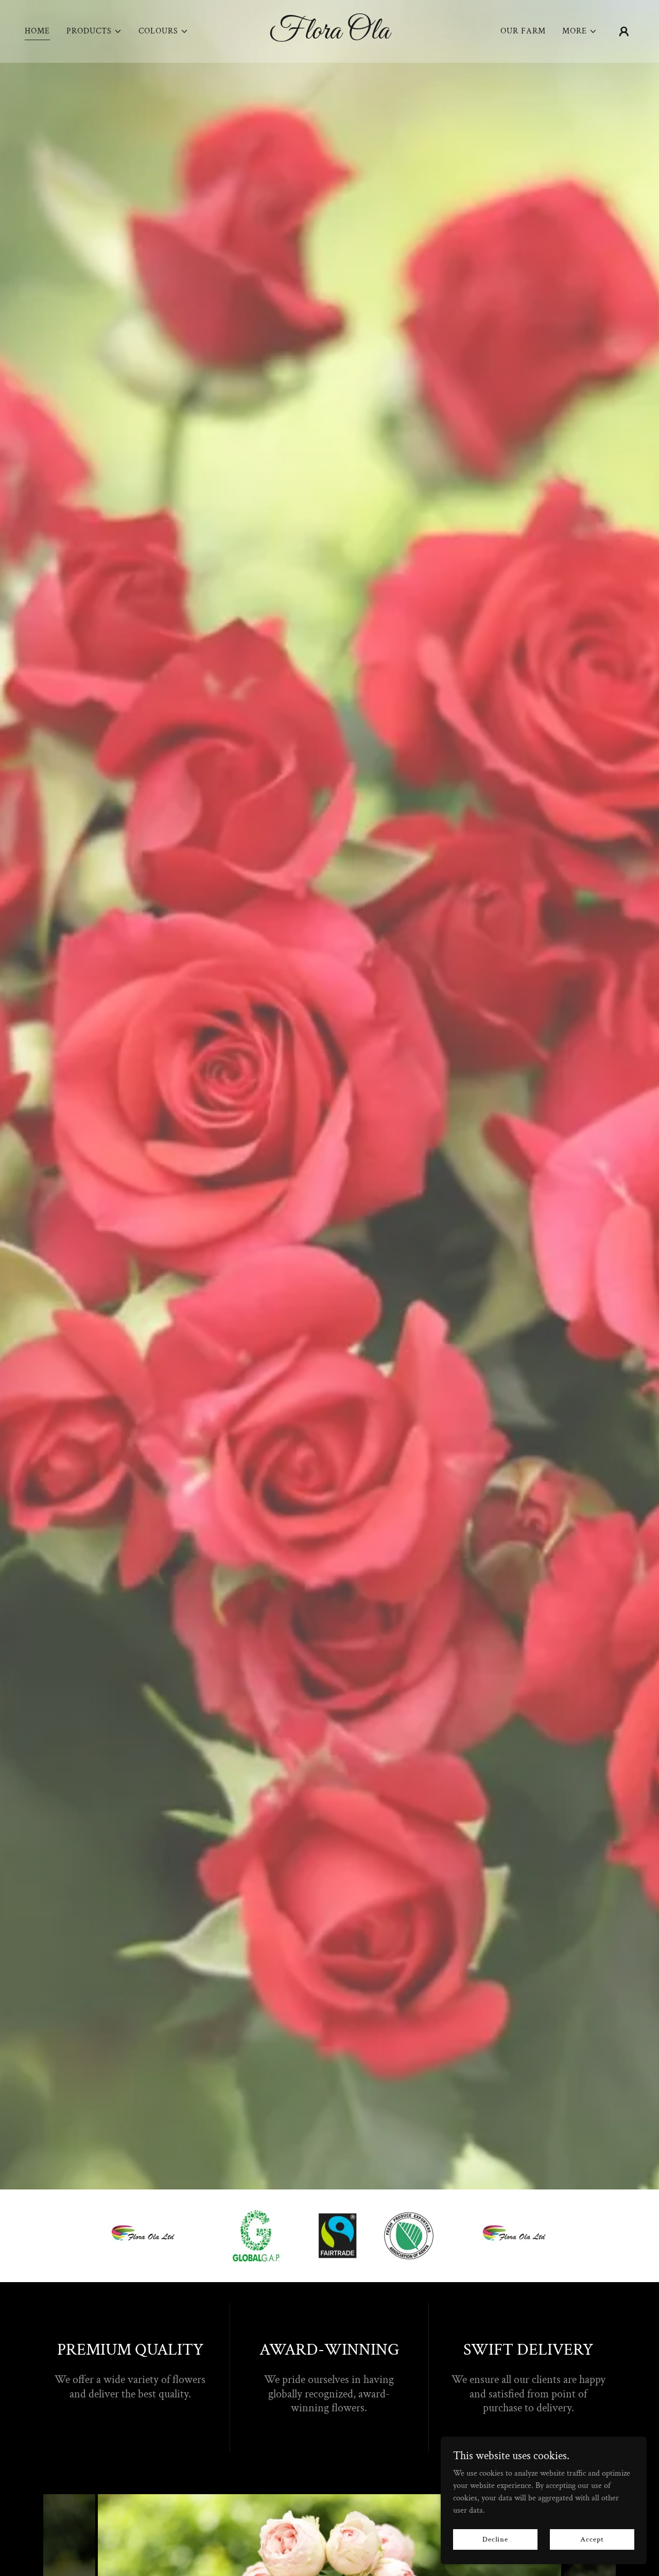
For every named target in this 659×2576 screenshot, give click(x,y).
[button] (94, 31)
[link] (330, 36)
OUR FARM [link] (523, 31)
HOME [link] (37, 31)
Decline (495, 2539)
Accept (592, 2539)
